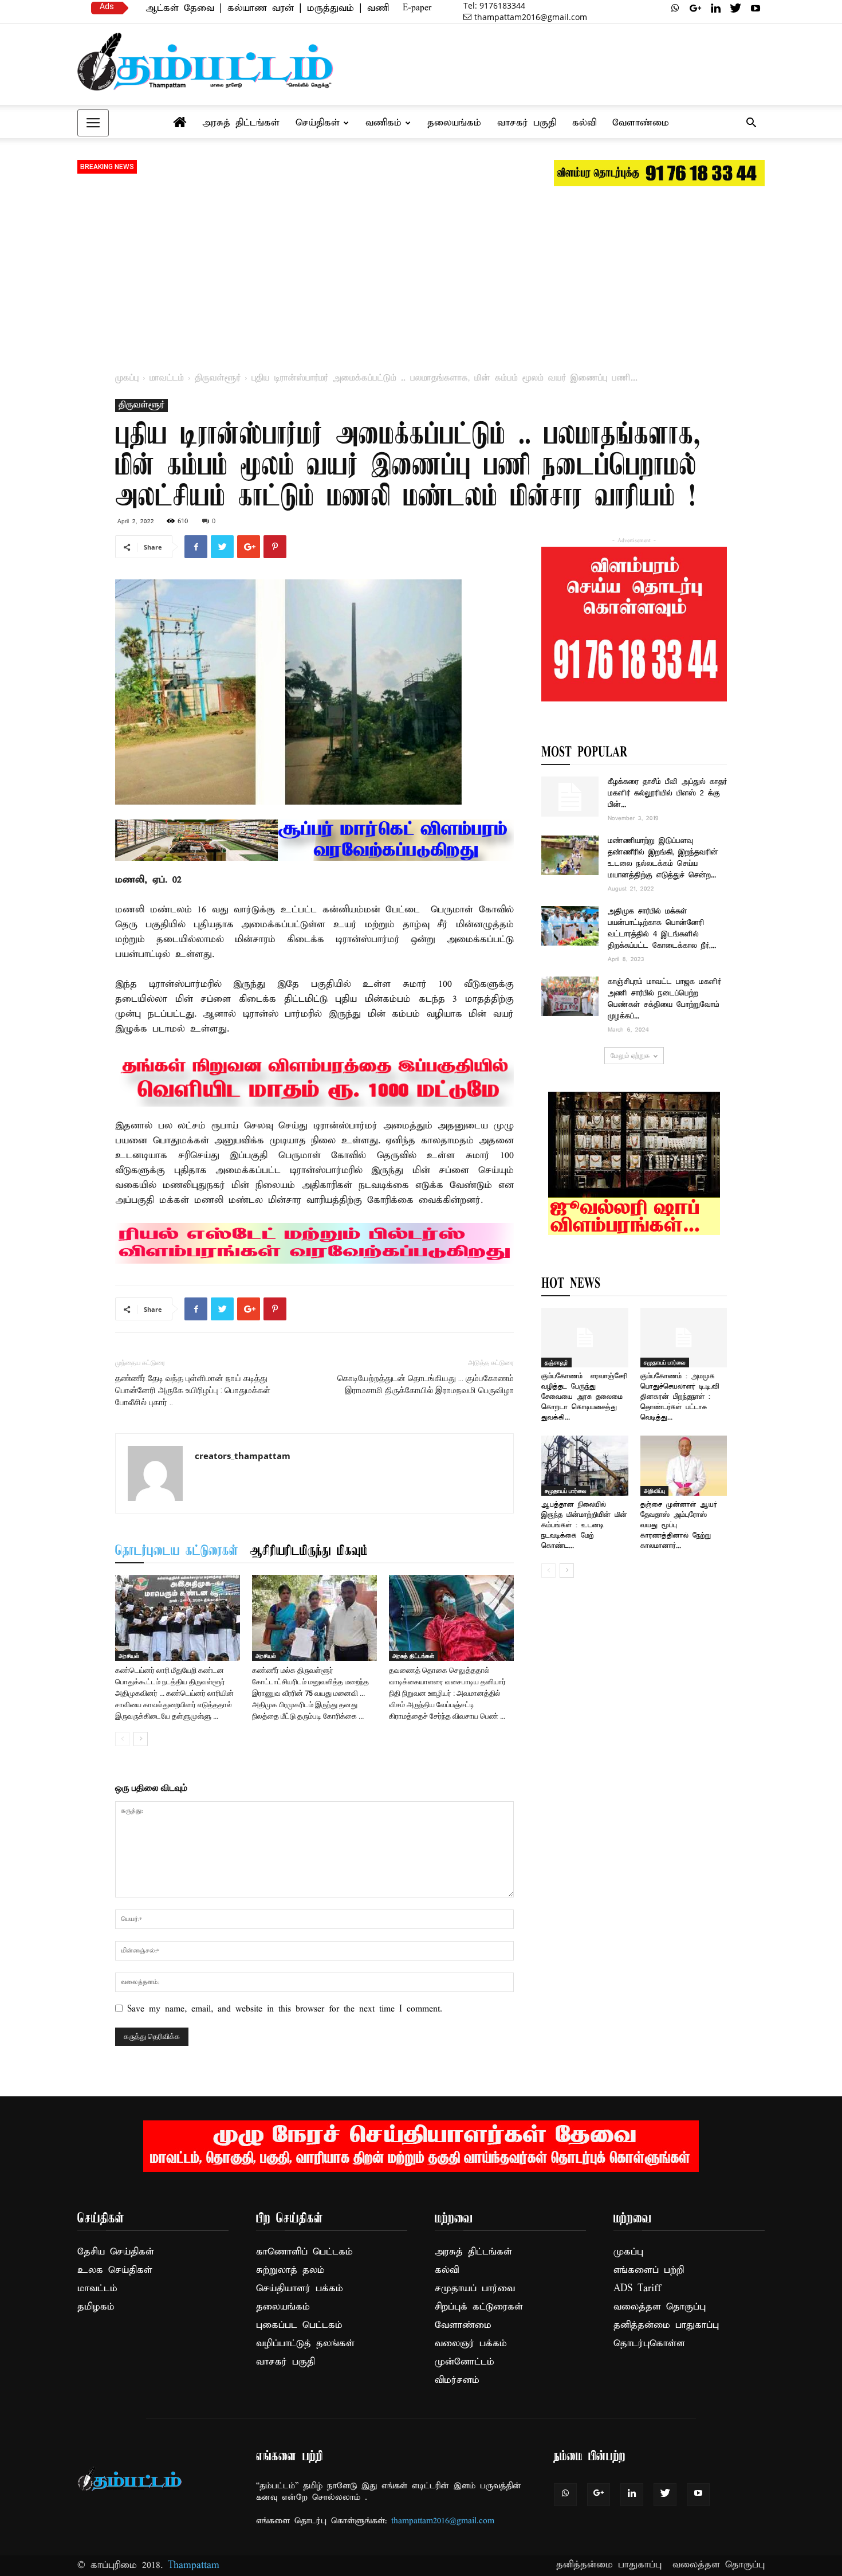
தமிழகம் (96, 2307)
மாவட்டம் (167, 378)
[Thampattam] (206, 62)
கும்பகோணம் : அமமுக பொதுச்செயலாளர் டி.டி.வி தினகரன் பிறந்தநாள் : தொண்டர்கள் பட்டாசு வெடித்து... (680, 1397)
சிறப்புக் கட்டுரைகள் (479, 2307)
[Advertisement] (421, 275)
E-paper (417, 8)
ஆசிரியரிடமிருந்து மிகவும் (309, 1551)
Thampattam (194, 2565)
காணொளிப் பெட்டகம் (304, 2252)
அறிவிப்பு (654, 1491)
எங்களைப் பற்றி (649, 2270)
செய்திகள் (318, 123)
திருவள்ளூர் (218, 378)
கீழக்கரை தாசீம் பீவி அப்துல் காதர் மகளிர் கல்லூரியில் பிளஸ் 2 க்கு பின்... (667, 793)
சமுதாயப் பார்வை (665, 1362)
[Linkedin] (715, 8)
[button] (751, 124)
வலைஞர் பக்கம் (471, 2344)
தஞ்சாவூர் (556, 1362)
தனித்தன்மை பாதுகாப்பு (666, 2325)
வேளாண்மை (641, 123)
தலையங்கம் (454, 123)
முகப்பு (127, 378)
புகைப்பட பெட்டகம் (299, 2325)
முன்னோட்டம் (465, 2362)
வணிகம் (383, 123)
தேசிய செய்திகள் (116, 2252)
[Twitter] (735, 8)
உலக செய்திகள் (115, 2270)
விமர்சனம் (457, 2380)
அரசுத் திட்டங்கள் (241, 123)
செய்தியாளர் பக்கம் (300, 2289)
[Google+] (695, 8)
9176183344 (494, 5)
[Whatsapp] (675, 8)
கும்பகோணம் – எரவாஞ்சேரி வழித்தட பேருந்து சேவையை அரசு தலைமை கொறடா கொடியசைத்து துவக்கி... (585, 1397)
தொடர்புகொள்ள (649, 2344)
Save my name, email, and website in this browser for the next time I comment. (285, 2009)
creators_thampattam (243, 1456)
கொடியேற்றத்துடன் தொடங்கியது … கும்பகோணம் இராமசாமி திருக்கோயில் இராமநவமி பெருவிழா (426, 1384)
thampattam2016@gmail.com (531, 17)
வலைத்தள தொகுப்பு (660, 2307)
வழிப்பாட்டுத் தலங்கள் (305, 2344)
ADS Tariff (637, 2289)
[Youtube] (756, 8)
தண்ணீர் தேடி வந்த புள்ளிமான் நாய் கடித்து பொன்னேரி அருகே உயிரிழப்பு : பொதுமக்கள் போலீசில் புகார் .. (193, 1390)
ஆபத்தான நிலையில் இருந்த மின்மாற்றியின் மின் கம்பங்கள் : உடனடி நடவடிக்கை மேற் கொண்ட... (584, 1525)
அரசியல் (129, 1656)
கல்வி (584, 123)
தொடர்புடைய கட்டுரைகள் (177, 1551)
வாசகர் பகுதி (527, 123)
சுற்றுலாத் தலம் (290, 2270)
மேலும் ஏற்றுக (630, 1055)
